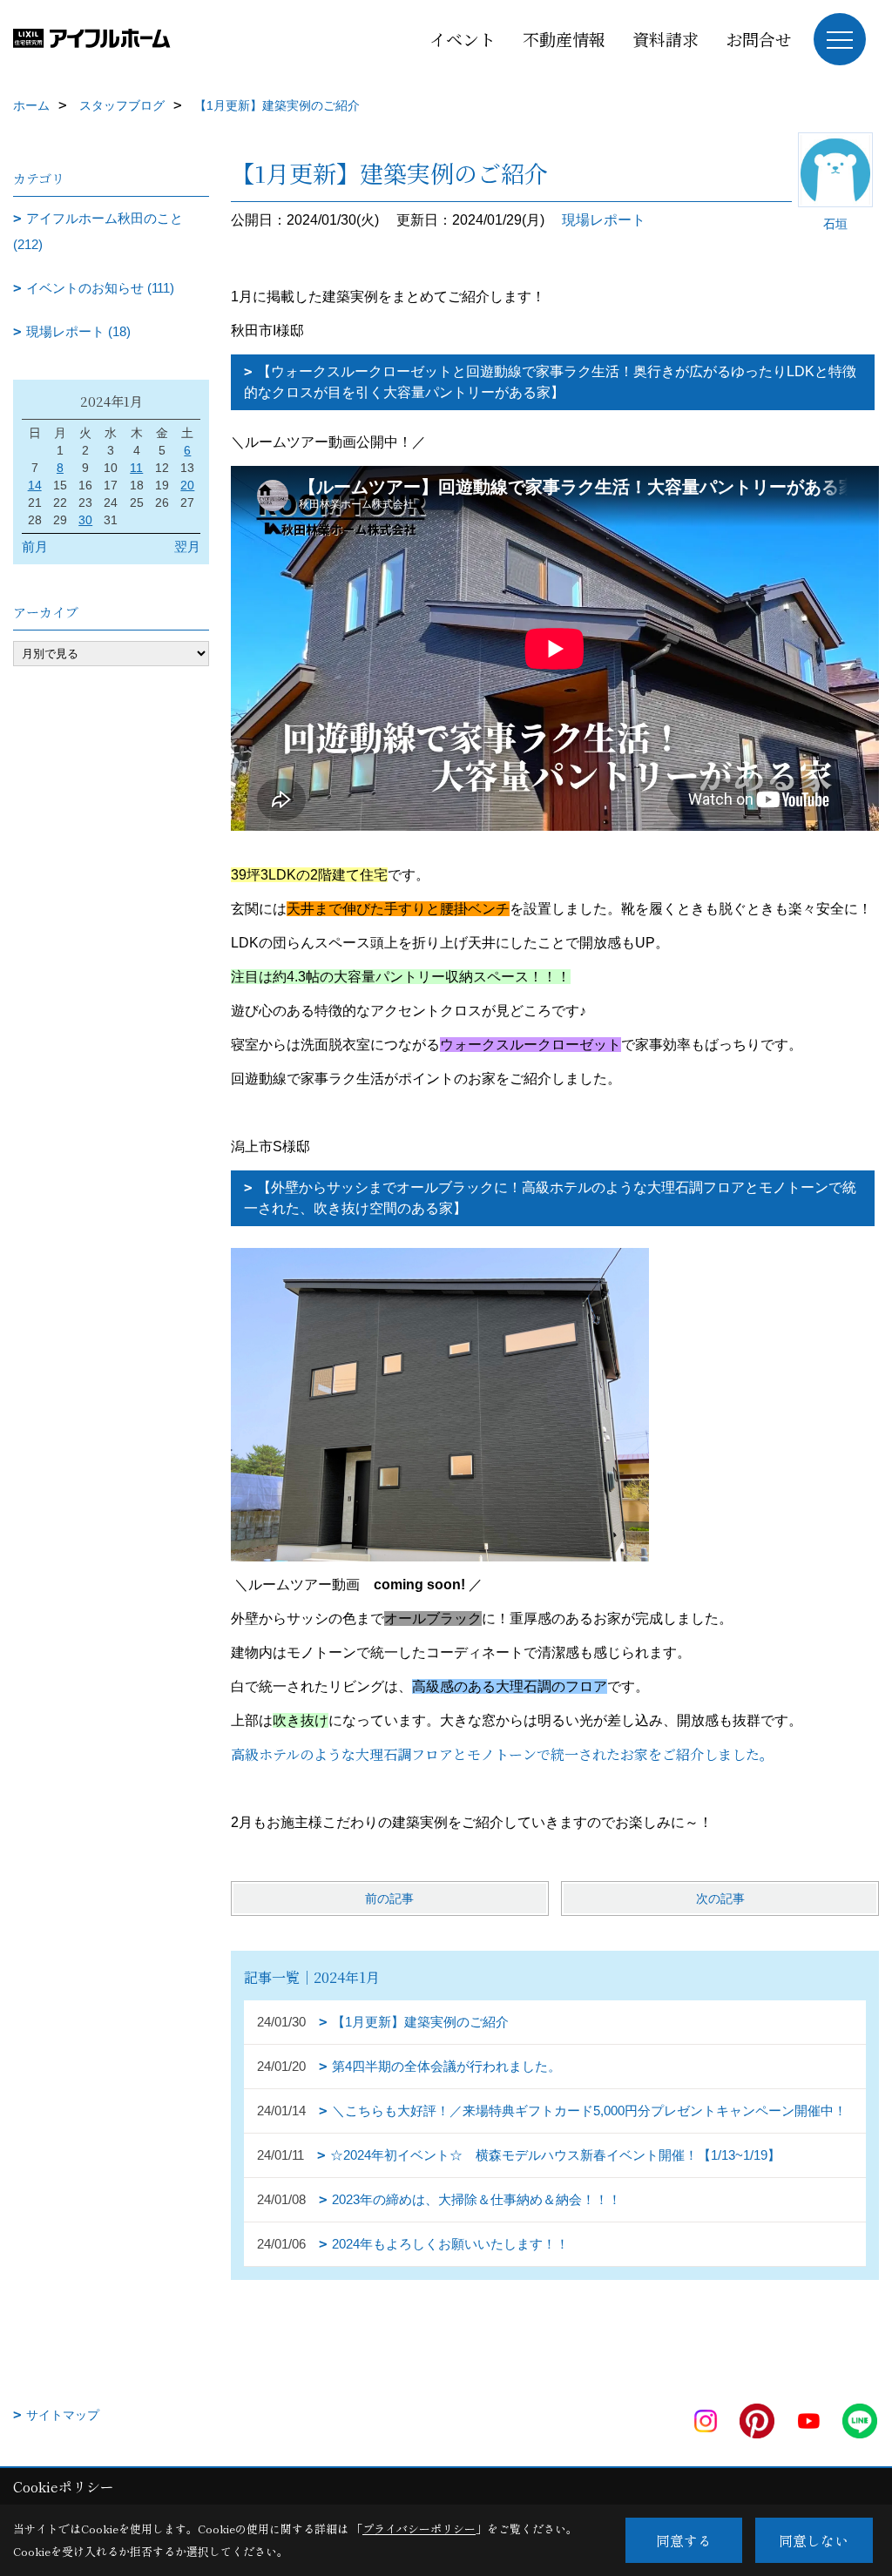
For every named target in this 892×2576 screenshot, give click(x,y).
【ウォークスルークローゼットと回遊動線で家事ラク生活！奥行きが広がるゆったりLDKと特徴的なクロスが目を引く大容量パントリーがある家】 (550, 382)
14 (35, 485)
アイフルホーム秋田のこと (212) (98, 231)
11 (136, 468)
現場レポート (604, 220)
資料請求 (666, 39)
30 (85, 520)
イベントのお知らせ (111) (100, 288)
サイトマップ (63, 2415)
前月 (35, 546)
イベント (463, 39)
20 (187, 485)
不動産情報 (564, 39)
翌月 (187, 546)
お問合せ (759, 39)
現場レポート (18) (78, 331)
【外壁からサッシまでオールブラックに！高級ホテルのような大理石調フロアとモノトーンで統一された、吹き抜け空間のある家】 (550, 1198)
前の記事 (389, 1898)
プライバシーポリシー (419, 2529)
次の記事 (720, 1898)
